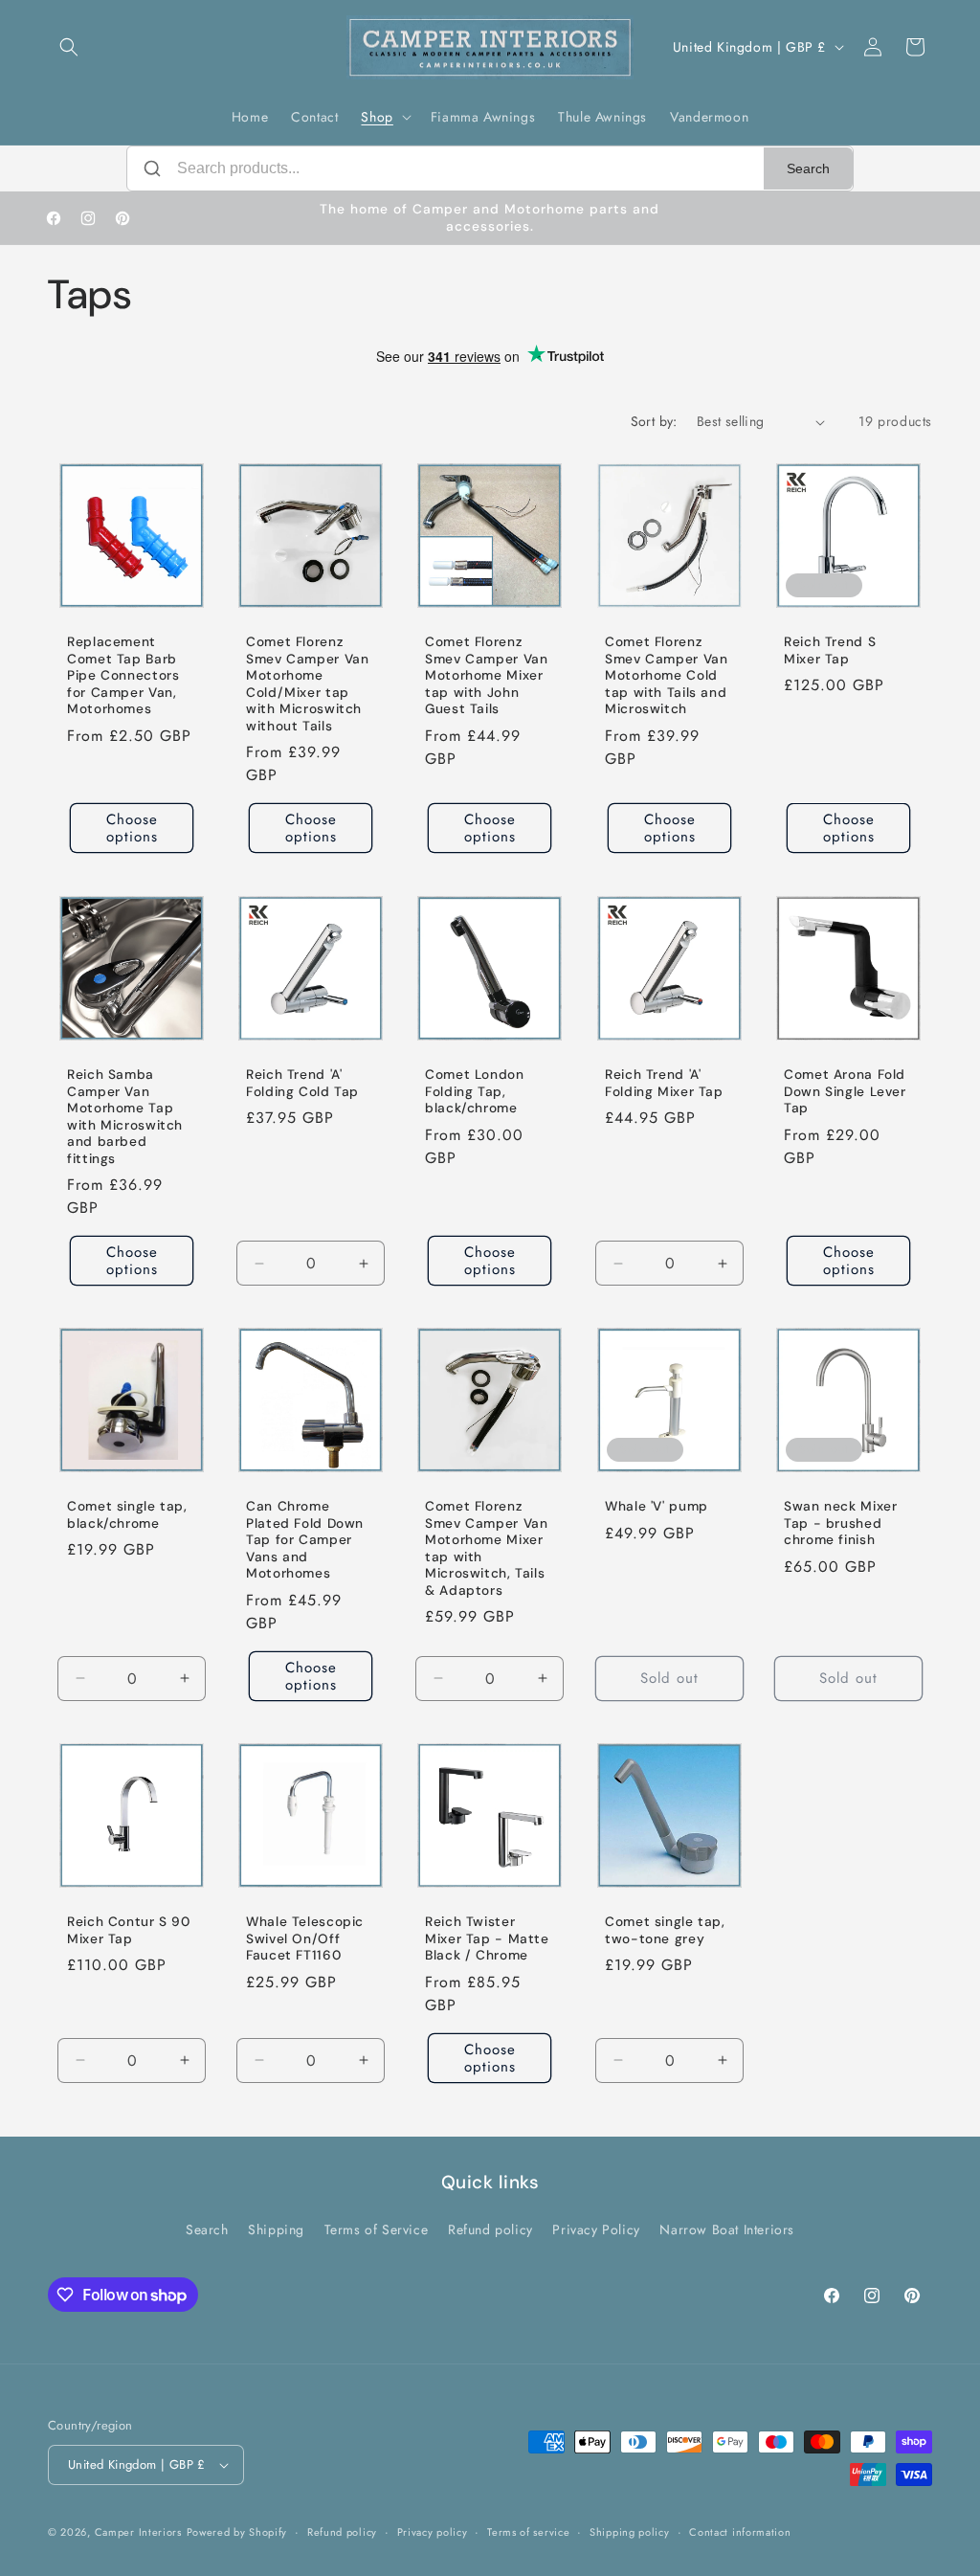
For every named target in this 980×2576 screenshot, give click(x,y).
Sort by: (654, 421)
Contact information (740, 2532)
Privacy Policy (596, 2229)
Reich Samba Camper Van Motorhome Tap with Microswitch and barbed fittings (125, 1117)
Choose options (132, 829)
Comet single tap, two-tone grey (665, 1930)
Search (808, 168)
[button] (69, 47)
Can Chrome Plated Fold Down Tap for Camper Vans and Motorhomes (305, 1540)
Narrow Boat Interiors (727, 2229)
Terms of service (528, 2532)
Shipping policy (630, 2532)
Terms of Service (377, 2229)
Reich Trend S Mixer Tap (830, 650)
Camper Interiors (138, 2532)
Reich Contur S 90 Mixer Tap (129, 1930)
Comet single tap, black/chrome (127, 1515)
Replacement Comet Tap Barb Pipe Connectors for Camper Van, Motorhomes (123, 675)
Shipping (276, 2229)
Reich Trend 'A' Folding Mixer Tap (664, 1083)
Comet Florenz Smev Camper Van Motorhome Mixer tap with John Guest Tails (486, 675)
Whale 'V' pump (657, 1506)
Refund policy (490, 2229)
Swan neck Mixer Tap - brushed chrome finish (840, 1523)
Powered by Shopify (237, 2532)
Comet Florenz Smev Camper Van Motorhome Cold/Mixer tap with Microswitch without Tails (307, 684)
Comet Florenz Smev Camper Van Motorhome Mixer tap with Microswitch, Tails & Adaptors (486, 1548)
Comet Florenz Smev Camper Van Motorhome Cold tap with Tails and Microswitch (666, 675)
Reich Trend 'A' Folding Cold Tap (302, 1083)
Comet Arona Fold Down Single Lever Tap (845, 1091)
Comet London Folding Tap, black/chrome (475, 1091)
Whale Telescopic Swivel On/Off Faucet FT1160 (305, 1938)
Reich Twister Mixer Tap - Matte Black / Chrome (487, 1938)
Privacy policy (433, 2532)
